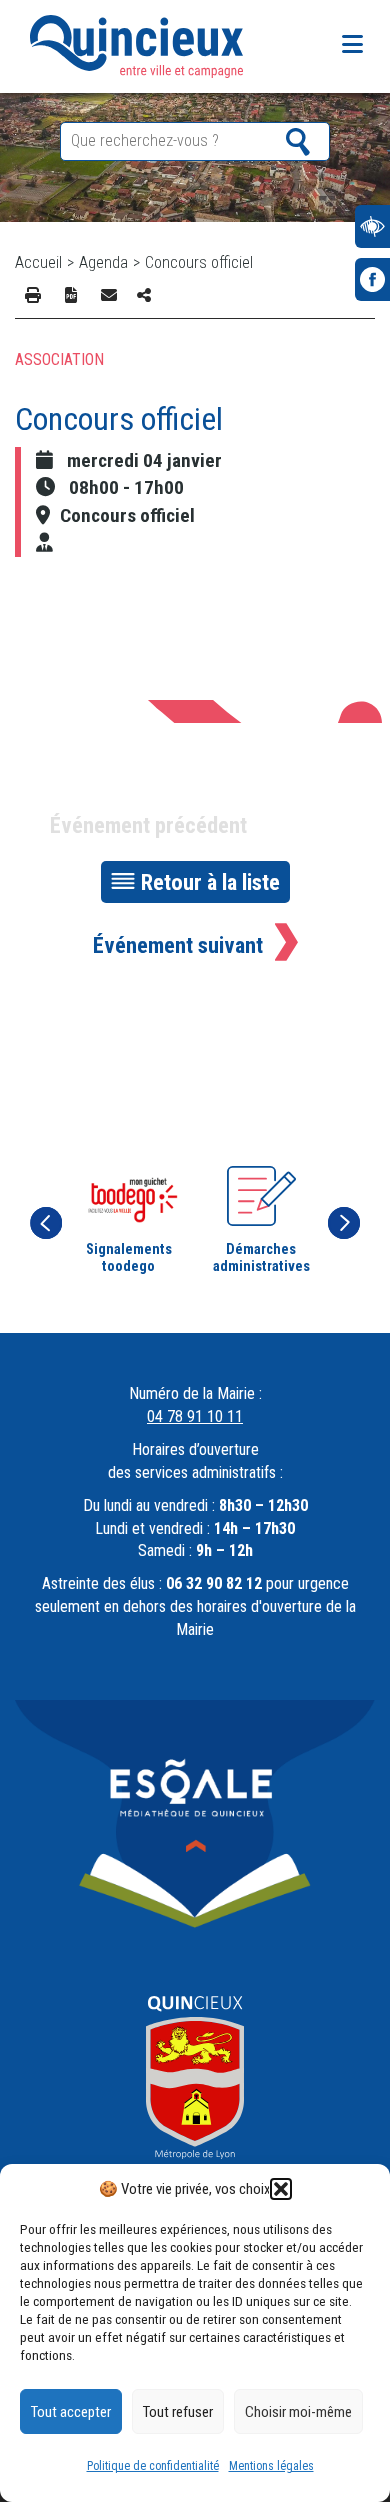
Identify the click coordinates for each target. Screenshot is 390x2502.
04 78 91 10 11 (195, 1416)
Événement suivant (178, 945)
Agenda (103, 262)
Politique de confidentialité (153, 2466)
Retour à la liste (210, 882)
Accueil (38, 262)
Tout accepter (71, 2412)
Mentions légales (271, 2466)
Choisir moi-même (298, 2412)
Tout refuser (178, 2412)
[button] (281, 2189)
